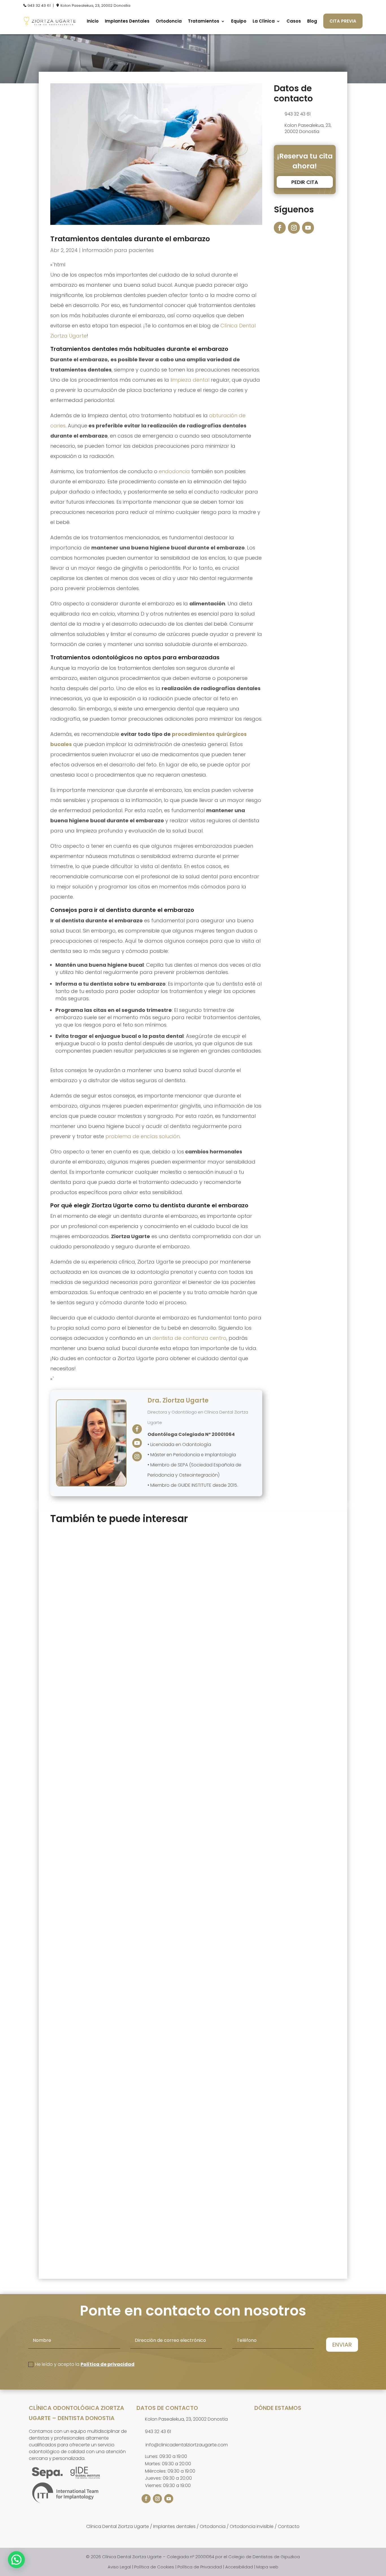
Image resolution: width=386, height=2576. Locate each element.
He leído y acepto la (85, 2364)
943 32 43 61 (39, 6)
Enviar (342, 2345)
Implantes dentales (174, 2526)
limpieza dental (190, 380)
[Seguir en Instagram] (294, 228)
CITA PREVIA (343, 21)
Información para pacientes (118, 250)
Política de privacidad (108, 2364)
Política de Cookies (154, 2567)
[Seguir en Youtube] (308, 228)
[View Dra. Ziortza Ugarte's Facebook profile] (137, 1429)
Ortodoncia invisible (252, 2526)
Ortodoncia (169, 21)
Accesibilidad (239, 2567)
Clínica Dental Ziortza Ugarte (118, 2526)
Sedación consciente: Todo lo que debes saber (124, 2210)
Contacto (289, 2526)
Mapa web (267, 2567)
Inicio (93, 21)
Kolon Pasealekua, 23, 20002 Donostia (95, 6)
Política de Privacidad (200, 2567)
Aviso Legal (119, 2567)
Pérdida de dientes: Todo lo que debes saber (121, 1959)
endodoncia (174, 471)
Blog (312, 21)
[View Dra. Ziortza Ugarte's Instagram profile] (137, 1457)
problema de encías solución (143, 1136)
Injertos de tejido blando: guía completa (114, 1718)
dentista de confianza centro (189, 1338)
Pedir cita (305, 182)
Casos (294, 21)
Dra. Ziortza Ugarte (178, 1400)
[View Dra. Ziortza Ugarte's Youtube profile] (137, 1443)
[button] (16, 2560)
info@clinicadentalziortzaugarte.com (187, 2445)
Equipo (239, 21)
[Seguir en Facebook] (280, 228)
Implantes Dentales (127, 21)
